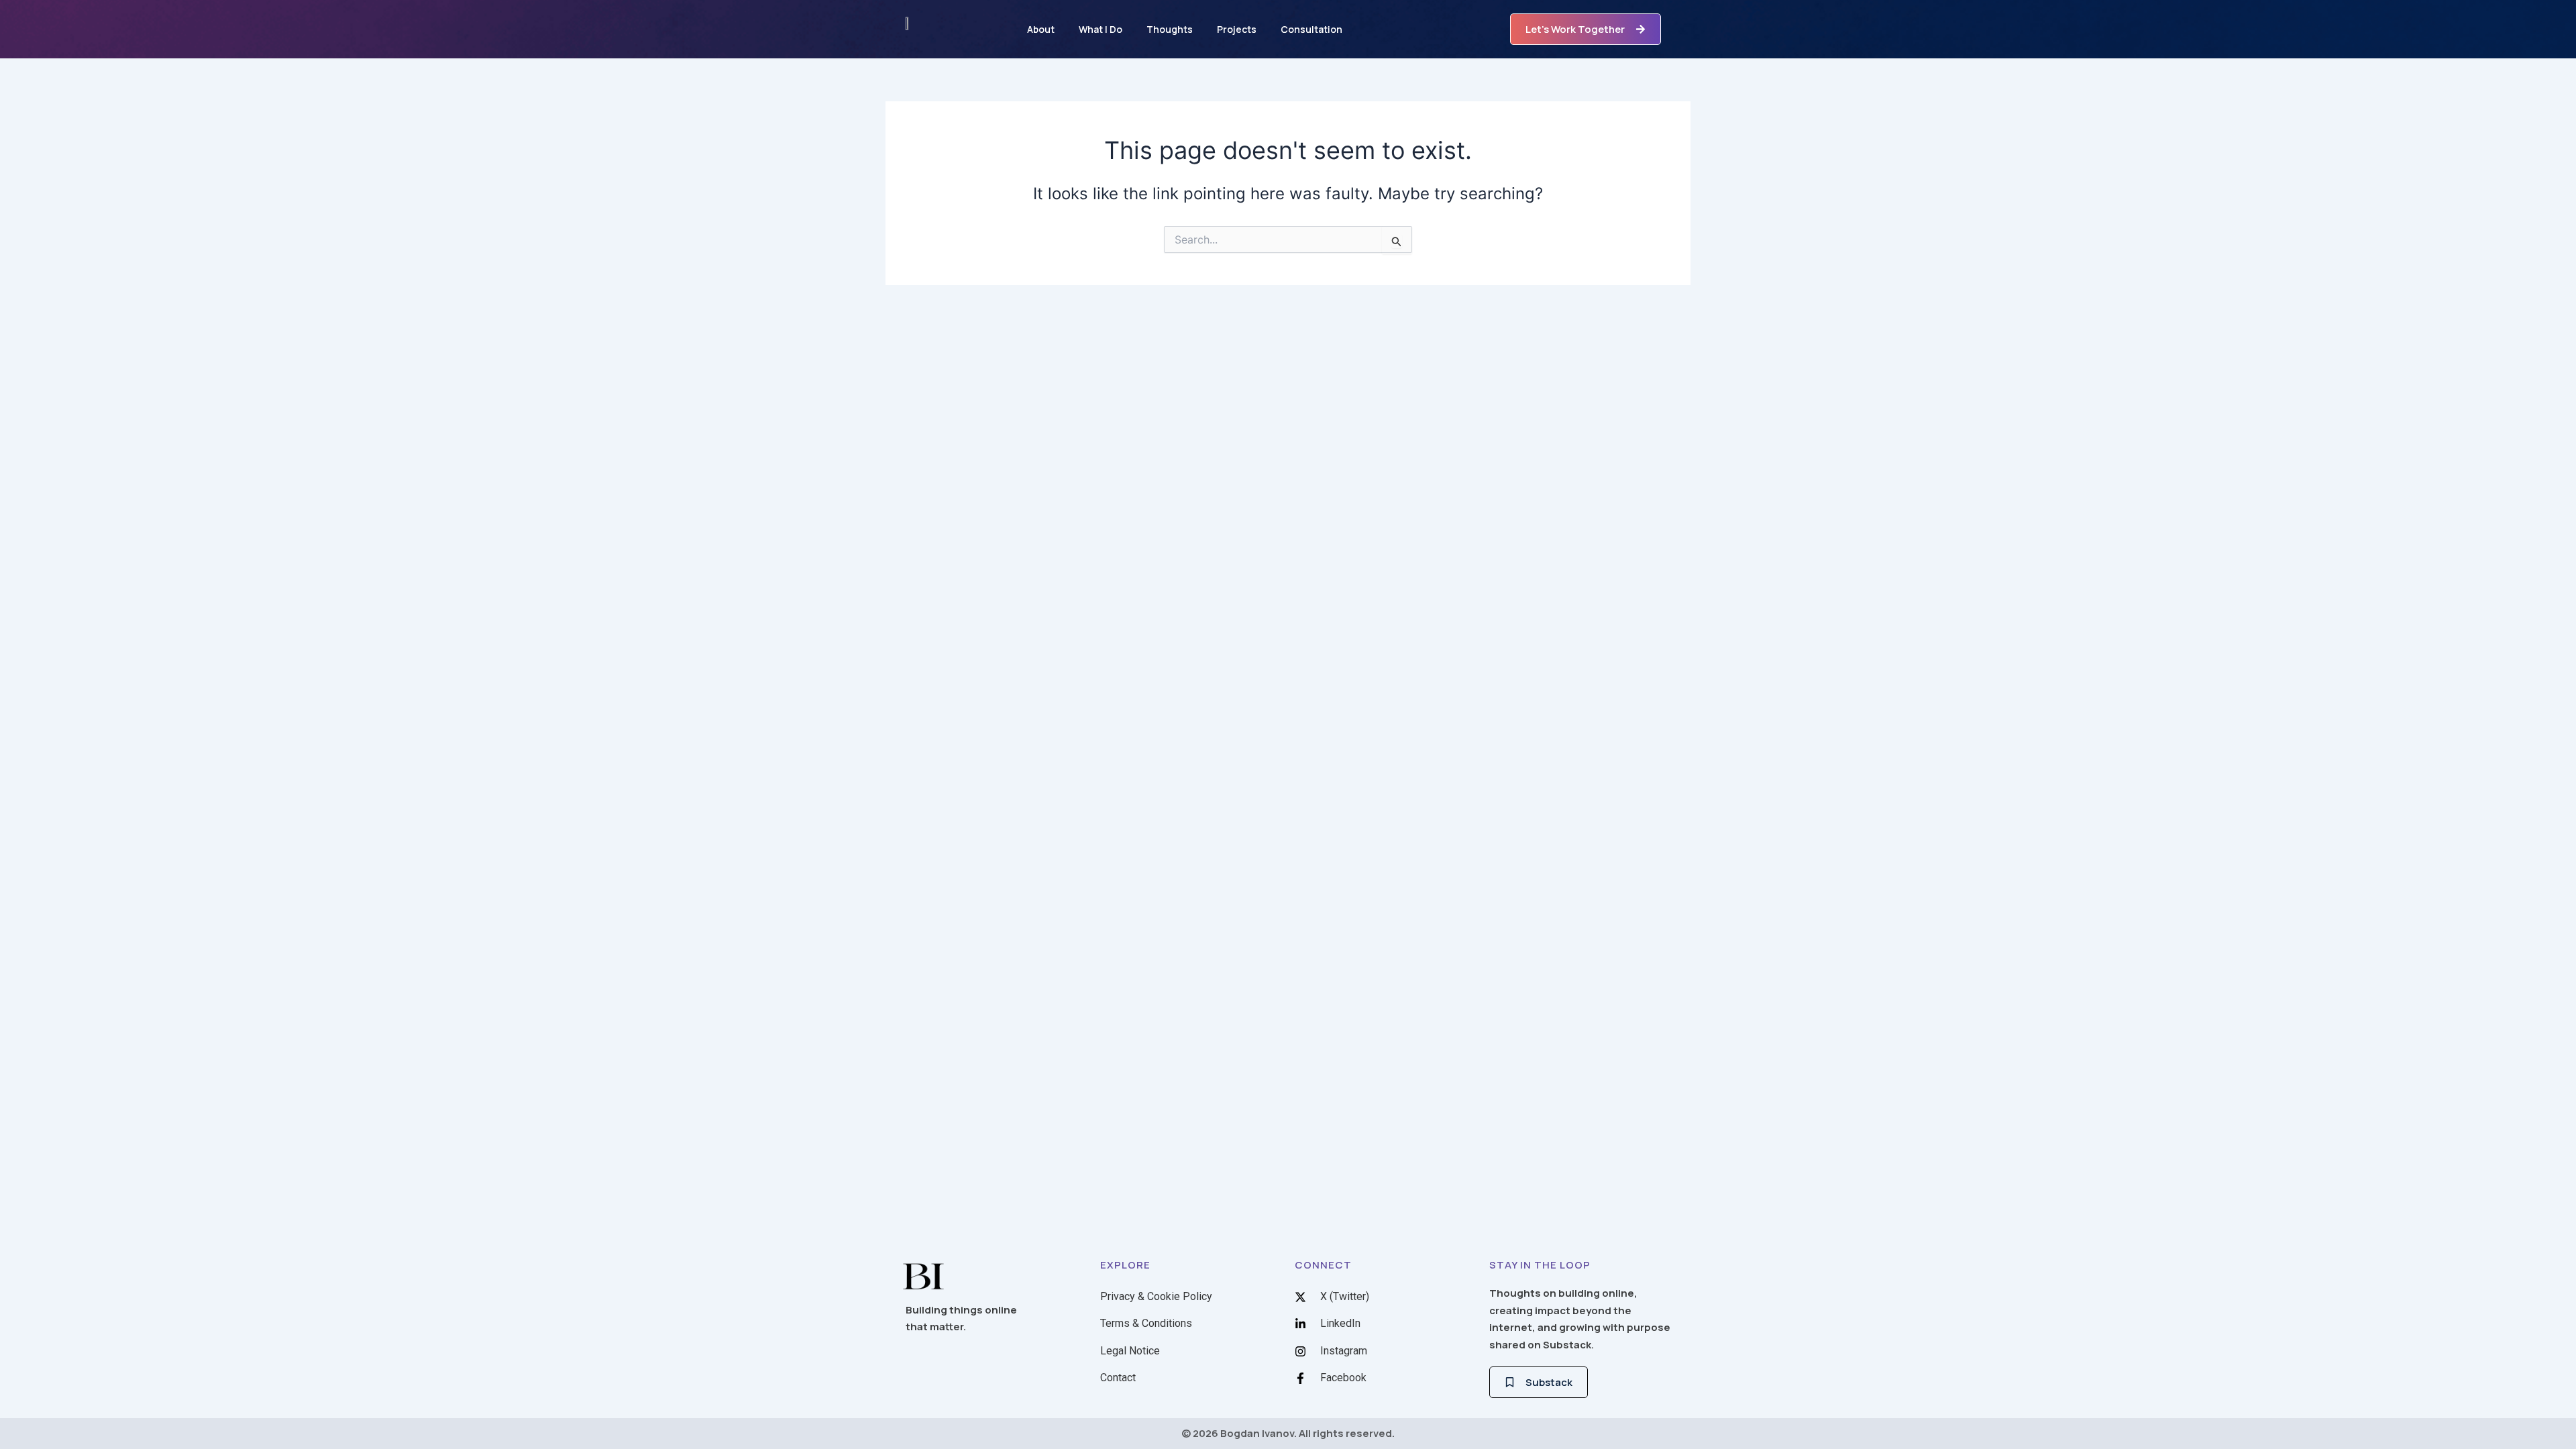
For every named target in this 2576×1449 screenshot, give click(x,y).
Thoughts (1170, 29)
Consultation (1311, 29)
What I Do (1101, 29)
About (1041, 29)
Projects (1237, 29)
